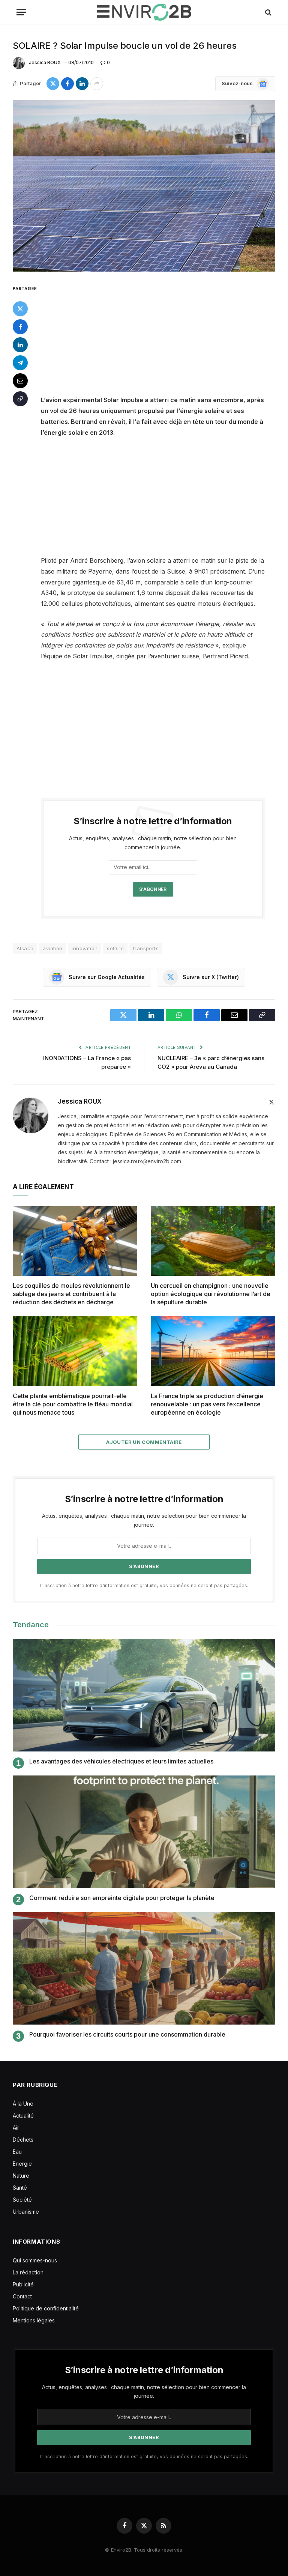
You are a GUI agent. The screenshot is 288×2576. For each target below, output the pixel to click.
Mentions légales (34, 2320)
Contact (22, 2296)
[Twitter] (20, 309)
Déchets (23, 2140)
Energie (22, 2164)
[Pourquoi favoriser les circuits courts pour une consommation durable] (144, 1968)
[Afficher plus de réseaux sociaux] (97, 84)
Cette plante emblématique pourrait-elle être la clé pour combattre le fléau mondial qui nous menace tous (73, 1404)
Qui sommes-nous (35, 2260)
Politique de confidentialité (46, 2308)
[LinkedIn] (20, 345)
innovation (85, 948)
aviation (52, 948)
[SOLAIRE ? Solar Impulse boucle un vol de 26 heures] (144, 186)
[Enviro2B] (144, 12)
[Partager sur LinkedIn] (82, 84)
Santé (20, 2188)
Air (16, 2128)
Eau (17, 2152)
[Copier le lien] (20, 399)
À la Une (23, 2104)
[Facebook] (20, 327)
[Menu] (21, 12)
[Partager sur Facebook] (67, 84)
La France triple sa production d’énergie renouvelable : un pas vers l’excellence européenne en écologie (207, 1404)
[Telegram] (20, 363)
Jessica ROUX (45, 62)
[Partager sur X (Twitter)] (53, 84)
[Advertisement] (162, 339)
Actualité (23, 2116)
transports (146, 948)
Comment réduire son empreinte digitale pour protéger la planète (122, 1898)
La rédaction (28, 2272)
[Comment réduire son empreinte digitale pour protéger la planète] (144, 1832)
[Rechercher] (268, 12)
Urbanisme (26, 2212)
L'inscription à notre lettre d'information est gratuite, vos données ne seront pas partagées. (144, 1585)
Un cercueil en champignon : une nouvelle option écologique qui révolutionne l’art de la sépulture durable (211, 1294)
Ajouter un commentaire (144, 1442)
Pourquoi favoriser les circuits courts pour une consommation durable (127, 2034)
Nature (21, 2176)
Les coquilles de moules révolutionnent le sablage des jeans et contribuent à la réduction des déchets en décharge (71, 1294)
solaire (115, 948)
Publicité (23, 2284)
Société (22, 2200)
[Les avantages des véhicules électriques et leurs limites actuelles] (144, 1695)
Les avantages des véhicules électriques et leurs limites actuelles (121, 1761)
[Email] (20, 381)
